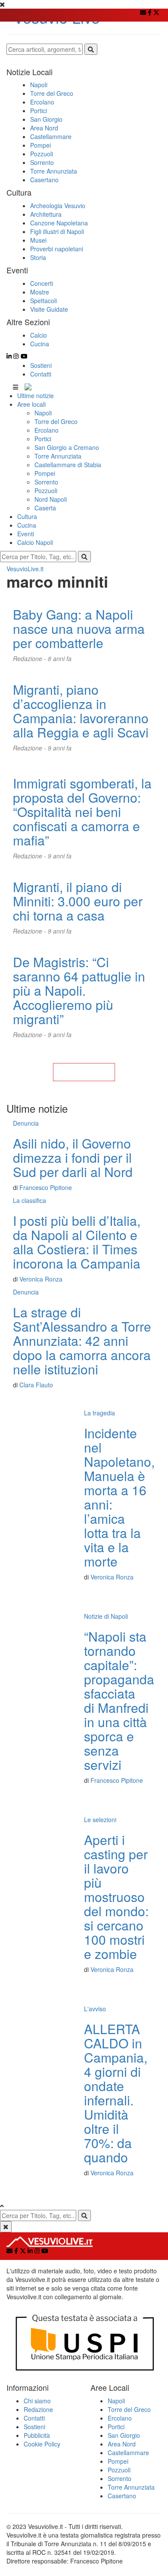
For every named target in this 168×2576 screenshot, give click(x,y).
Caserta (45, 508)
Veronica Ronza (41, 1279)
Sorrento (46, 482)
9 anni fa (60, 748)
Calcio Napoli (35, 542)
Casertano (122, 2496)
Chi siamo (37, 2401)
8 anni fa (60, 658)
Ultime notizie (36, 396)
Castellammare (128, 2453)
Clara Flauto (36, 1385)
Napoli (43, 413)
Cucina (27, 525)
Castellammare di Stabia (68, 465)
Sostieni (41, 365)
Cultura (27, 516)
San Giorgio (124, 2435)
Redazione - (30, 658)
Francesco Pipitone (46, 1187)
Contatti (41, 374)
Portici (43, 439)
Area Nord (122, 2444)
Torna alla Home (84, 1072)
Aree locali (31, 404)
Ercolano (47, 430)
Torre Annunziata (58, 456)
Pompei (45, 473)
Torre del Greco (56, 421)
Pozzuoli (46, 491)
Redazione (38, 2409)
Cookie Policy (42, 2444)
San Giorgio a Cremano (67, 447)
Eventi (26, 534)
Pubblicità (37, 2435)
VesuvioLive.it (25, 569)
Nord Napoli (51, 499)
